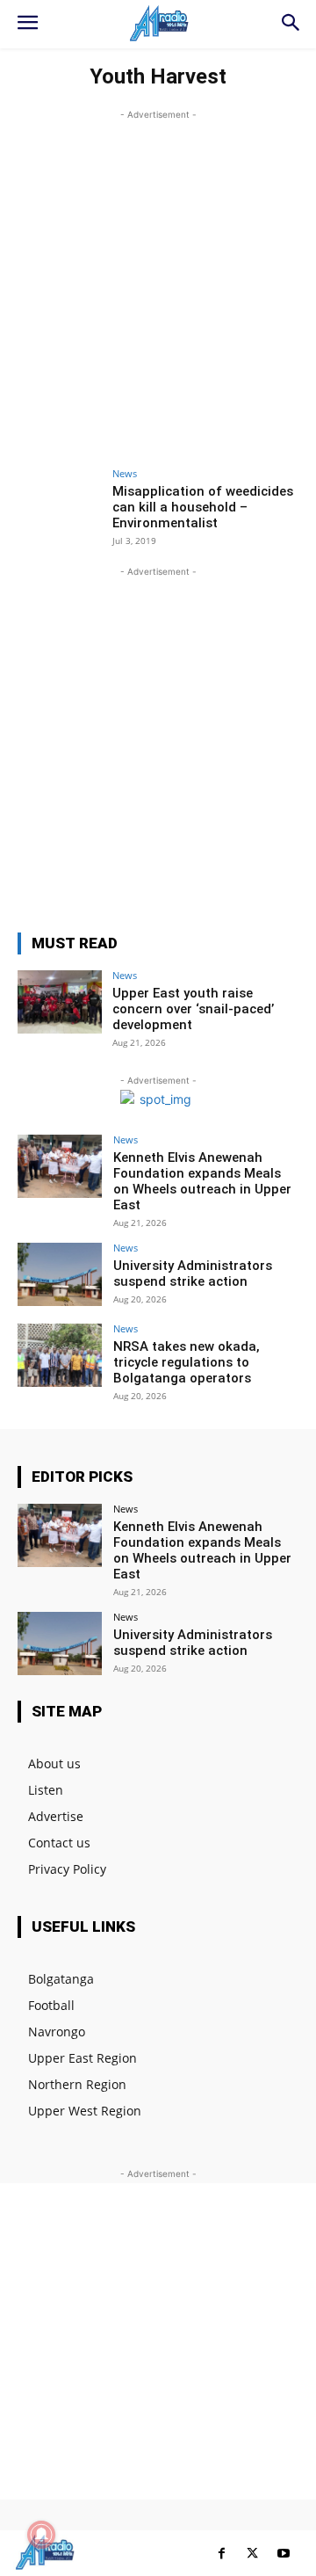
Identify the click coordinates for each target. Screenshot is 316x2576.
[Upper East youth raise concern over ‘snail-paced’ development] (60, 1002)
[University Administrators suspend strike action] (60, 1274)
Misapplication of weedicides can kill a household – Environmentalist (203, 507)
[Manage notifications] (41, 2535)
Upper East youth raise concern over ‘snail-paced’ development (193, 1009)
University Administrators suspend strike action (193, 1273)
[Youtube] (283, 2554)
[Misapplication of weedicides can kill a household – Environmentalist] (60, 500)
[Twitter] (252, 2554)
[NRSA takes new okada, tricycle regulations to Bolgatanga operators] (60, 1355)
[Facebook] (222, 2554)
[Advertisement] (158, 282)
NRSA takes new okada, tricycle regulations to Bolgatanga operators (187, 1362)
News (125, 473)
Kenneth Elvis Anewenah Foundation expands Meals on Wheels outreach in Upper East (202, 1181)
